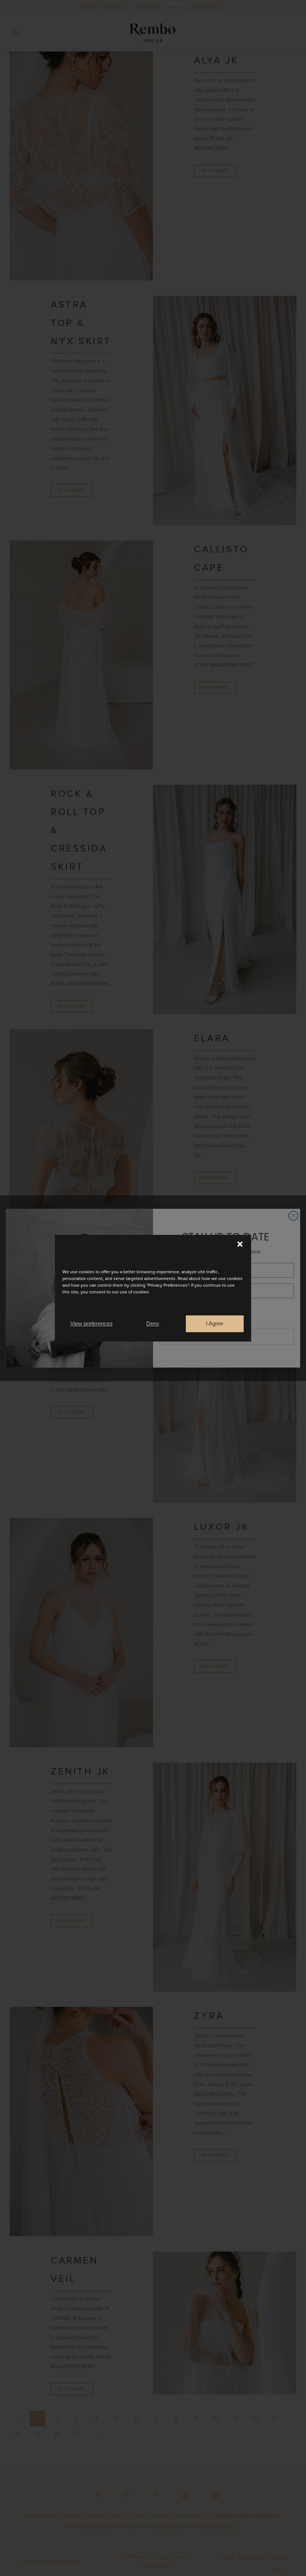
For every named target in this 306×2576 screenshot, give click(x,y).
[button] (240, 1244)
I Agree (215, 1323)
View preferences (91, 1323)
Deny (153, 1323)
